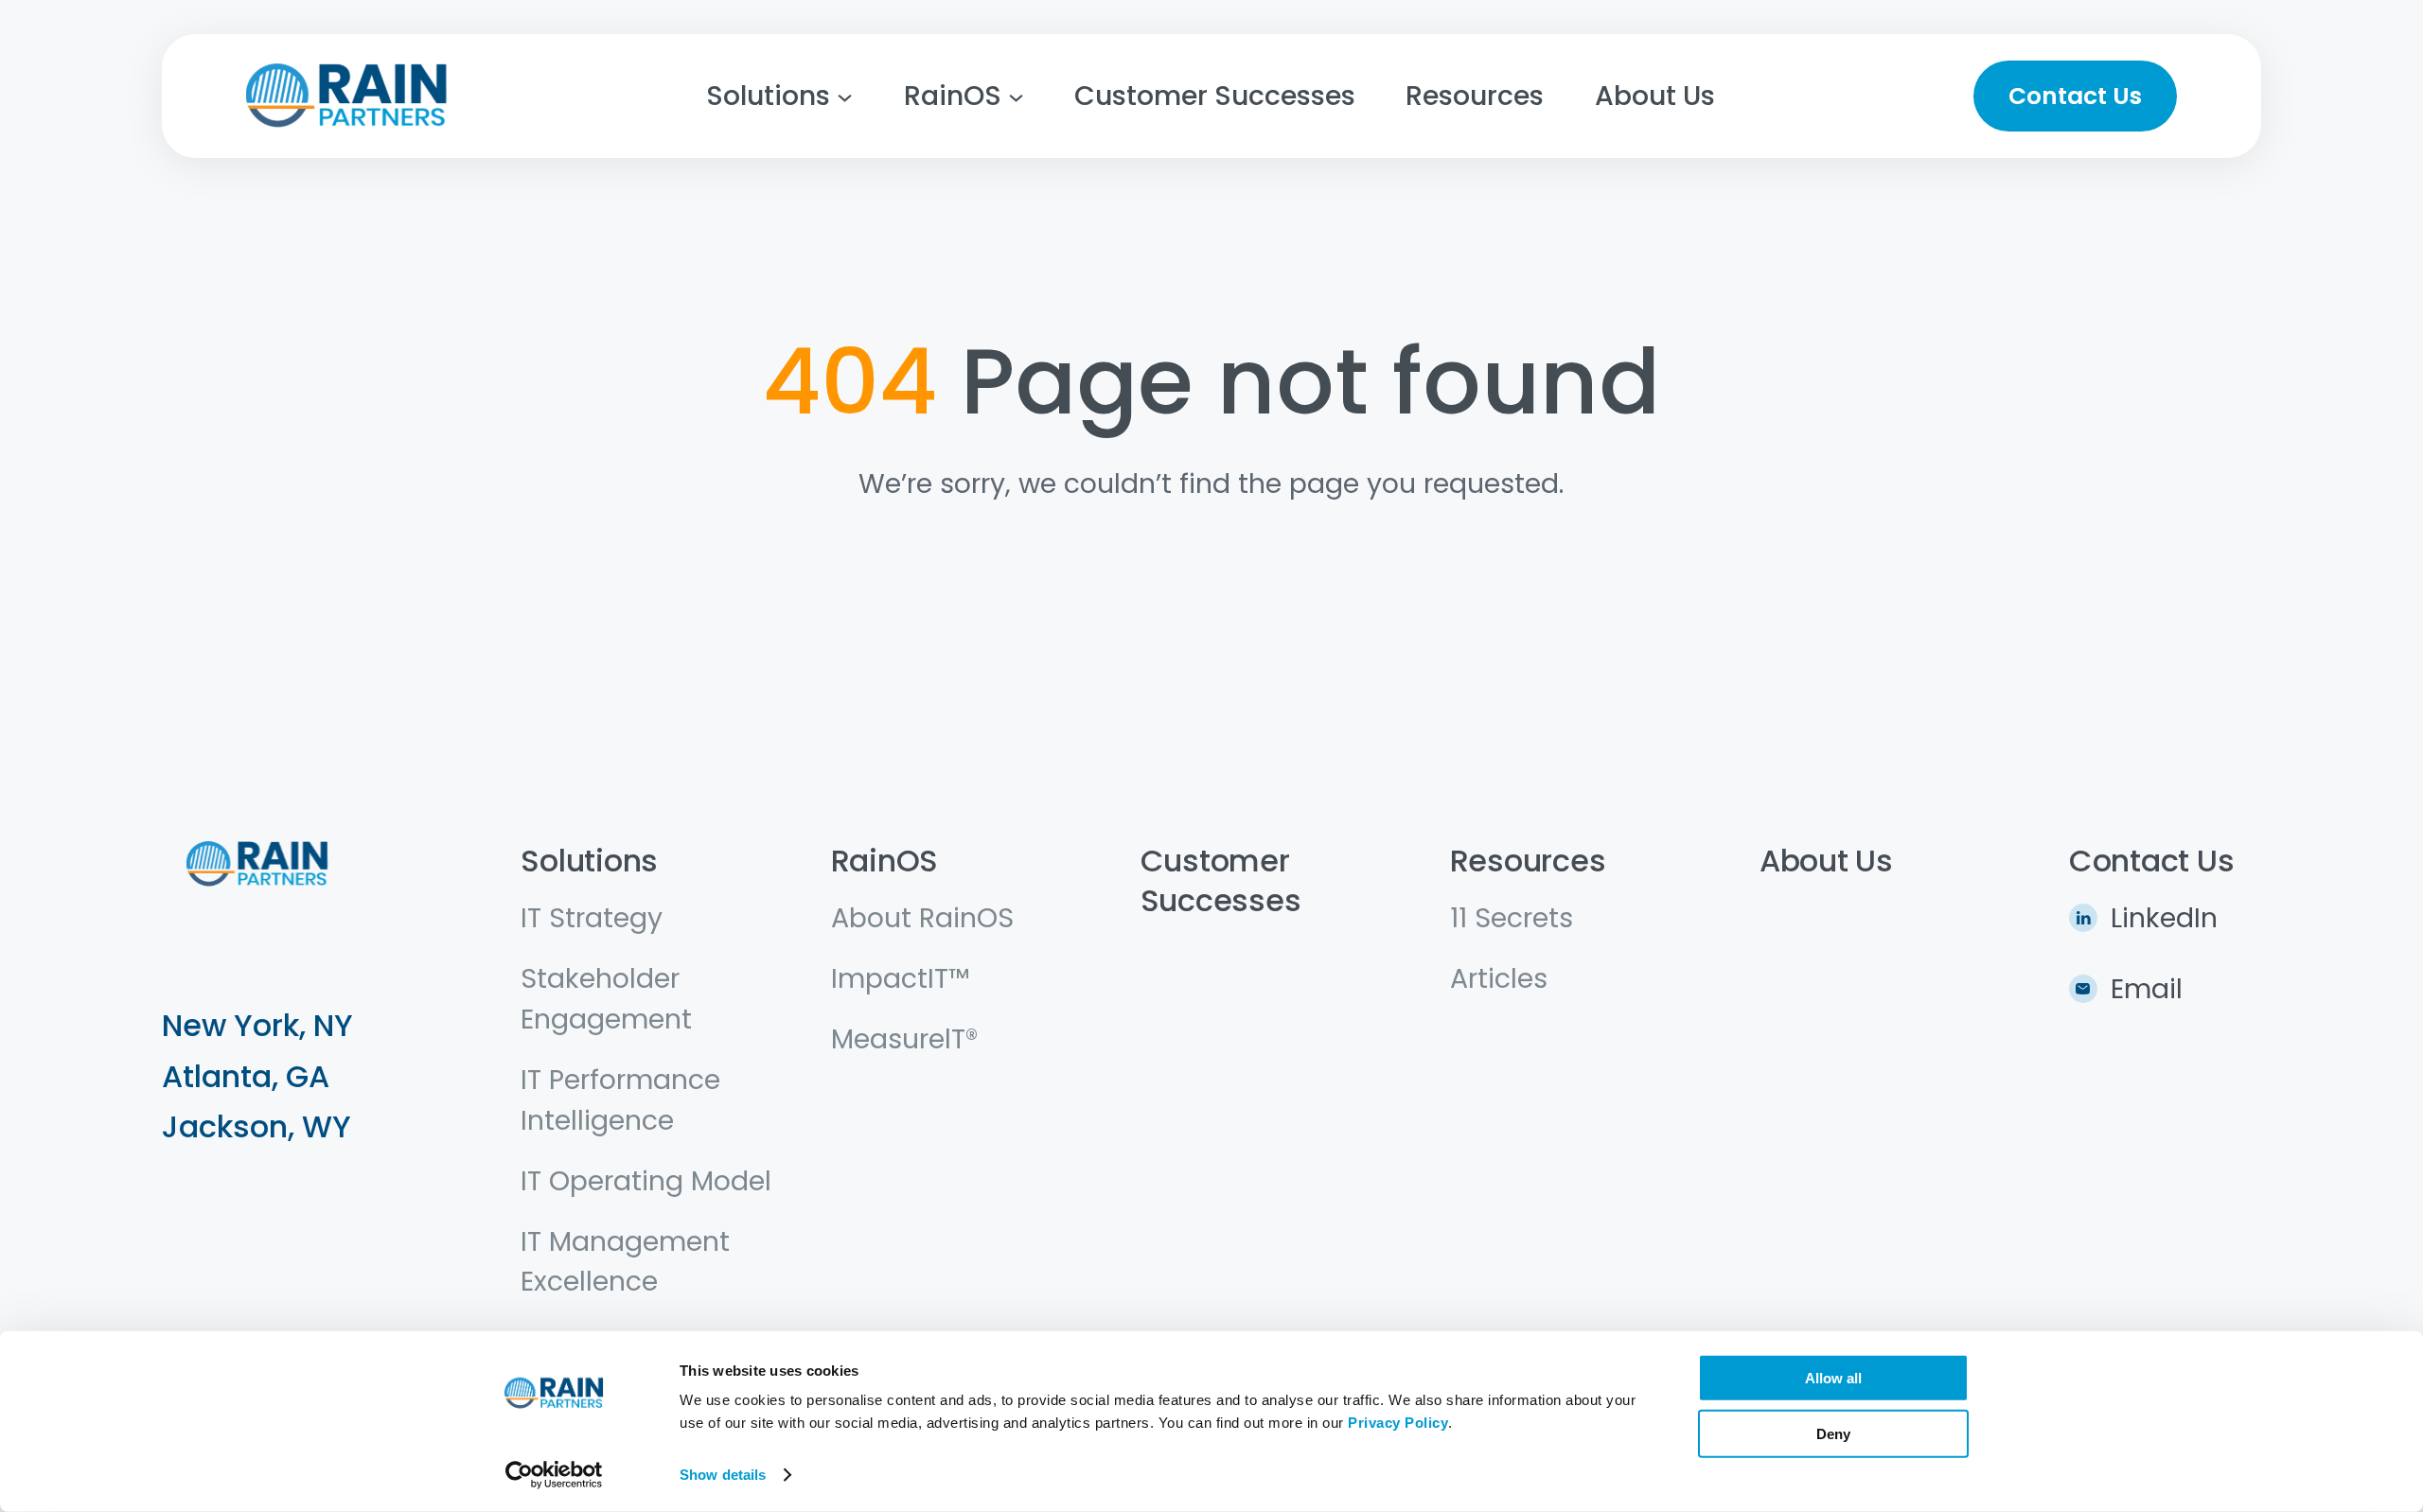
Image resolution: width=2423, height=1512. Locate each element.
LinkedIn (2164, 918)
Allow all (1833, 1378)
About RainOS (922, 918)
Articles (1499, 978)
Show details (723, 1475)
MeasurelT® (904, 1039)
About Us (1826, 861)
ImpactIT (890, 978)
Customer (1215, 861)
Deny (1833, 1433)
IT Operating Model (646, 1181)
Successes (1221, 900)
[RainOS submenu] (1016, 96)
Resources (1528, 861)
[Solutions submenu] (845, 96)
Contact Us (2075, 96)
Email (2147, 989)
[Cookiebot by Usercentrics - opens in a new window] (554, 1475)
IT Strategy (592, 918)
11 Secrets (1512, 918)
